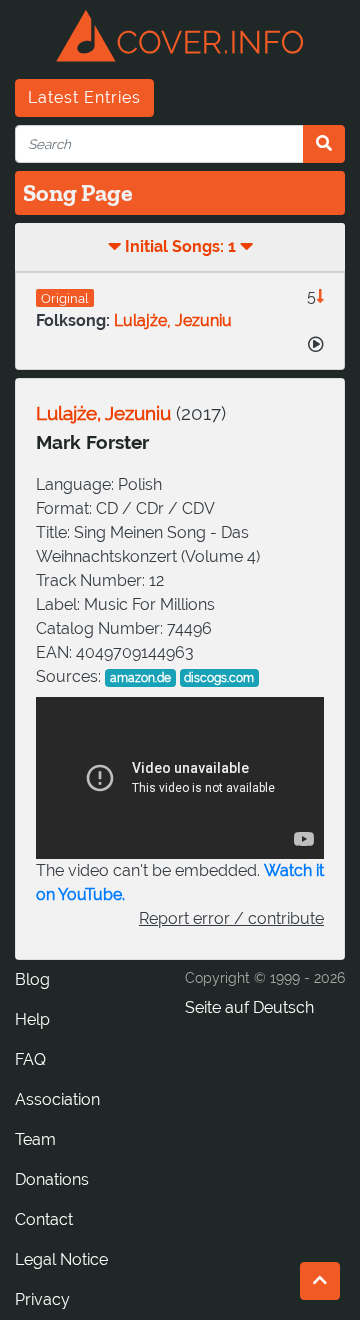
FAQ (30, 1059)
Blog (32, 979)
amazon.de (140, 678)
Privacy (42, 1299)
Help (32, 1019)
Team (35, 1139)
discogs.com (219, 678)
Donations (52, 1179)
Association (57, 1099)
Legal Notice (61, 1259)
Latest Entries (84, 97)
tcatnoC (44, 1219)
